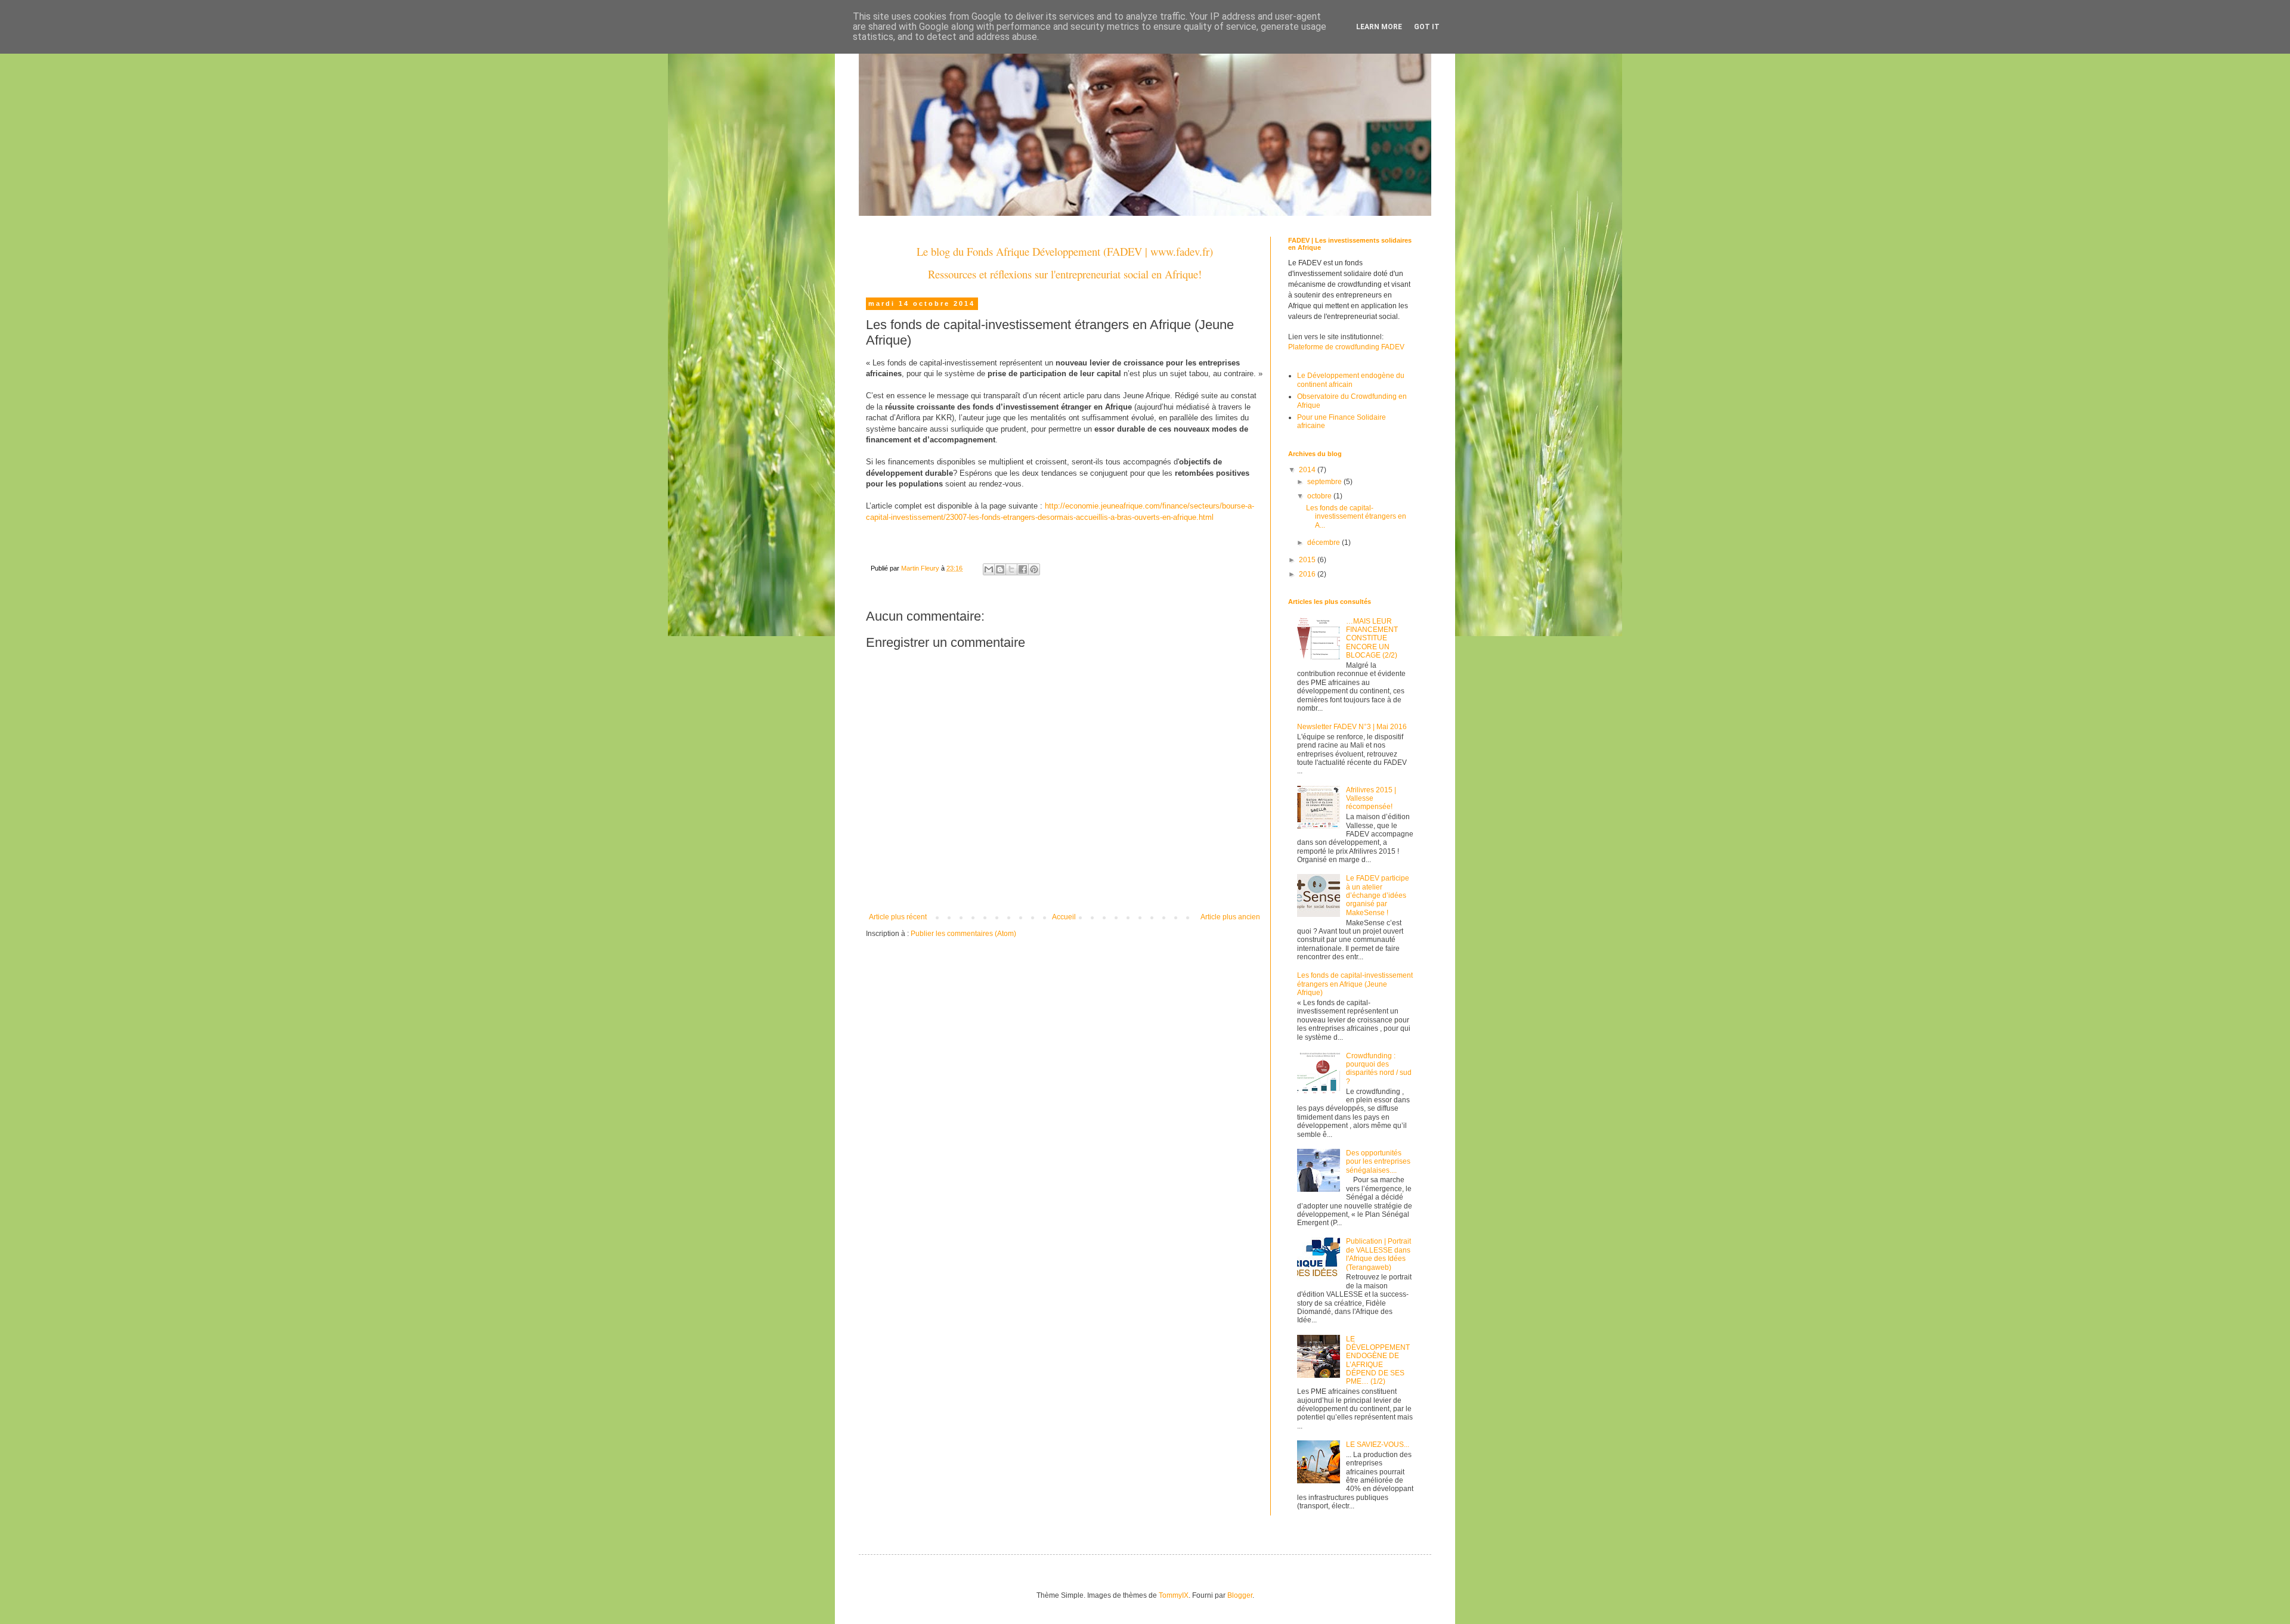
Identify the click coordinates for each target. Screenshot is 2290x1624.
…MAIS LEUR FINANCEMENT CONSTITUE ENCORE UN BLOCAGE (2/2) (1372, 639)
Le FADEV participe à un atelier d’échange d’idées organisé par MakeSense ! (1378, 895)
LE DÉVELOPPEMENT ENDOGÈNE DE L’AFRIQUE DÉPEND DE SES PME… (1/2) (1378, 1360)
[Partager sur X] (1011, 569)
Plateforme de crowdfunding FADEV (1346, 347)
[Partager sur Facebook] (1023, 569)
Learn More (1379, 27)
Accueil (1064, 917)
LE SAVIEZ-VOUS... (1378, 1445)
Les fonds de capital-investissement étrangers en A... (1356, 517)
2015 (1308, 560)
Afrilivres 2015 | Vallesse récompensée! (1371, 799)
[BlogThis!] (1000, 569)
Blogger (1240, 1595)
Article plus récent (898, 917)
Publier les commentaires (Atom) (963, 934)
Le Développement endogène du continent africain (1351, 380)
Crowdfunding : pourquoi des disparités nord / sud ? (1379, 1069)
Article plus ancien (1230, 917)
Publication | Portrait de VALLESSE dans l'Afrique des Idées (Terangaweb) (1378, 1254)
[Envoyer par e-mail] (989, 569)
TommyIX (1174, 1595)
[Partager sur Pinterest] (1034, 569)
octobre (1320, 496)
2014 (1308, 470)
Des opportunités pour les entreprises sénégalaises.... (1378, 1162)
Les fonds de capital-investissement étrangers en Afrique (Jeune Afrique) (1355, 984)
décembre (1325, 543)
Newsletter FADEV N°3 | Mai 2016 (1352, 727)
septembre (1325, 482)
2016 (1308, 574)
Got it (1427, 27)
